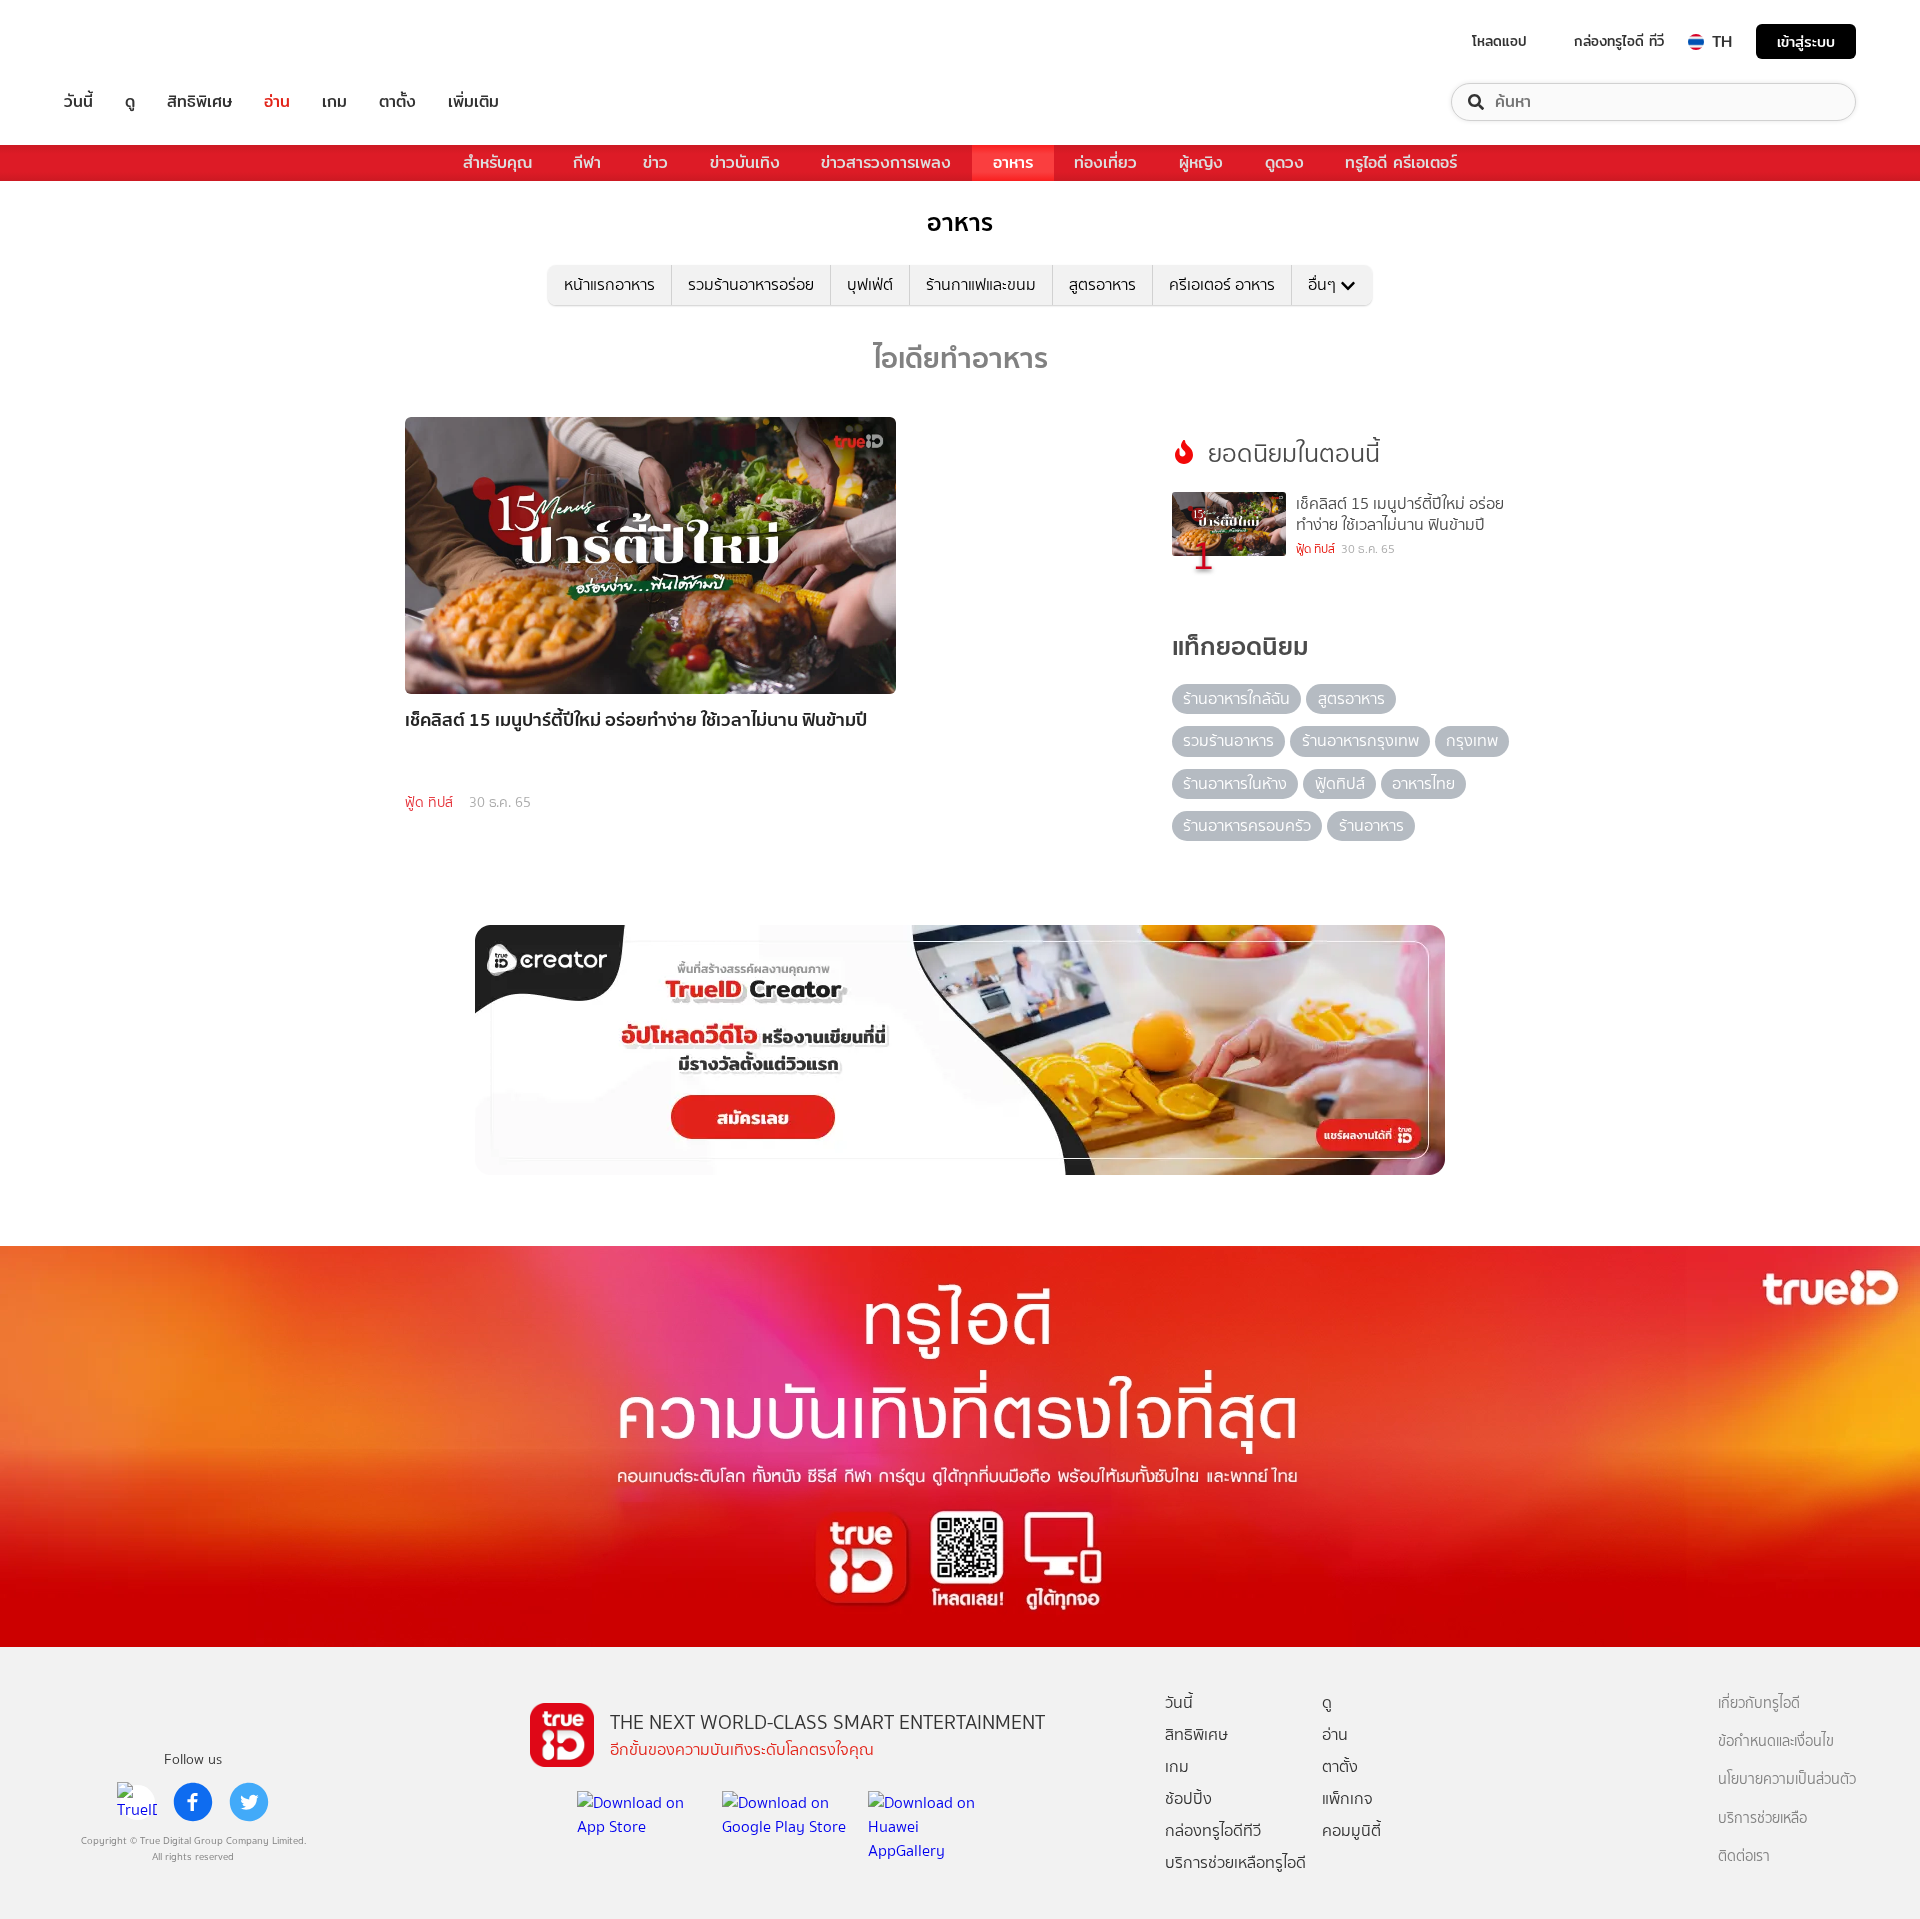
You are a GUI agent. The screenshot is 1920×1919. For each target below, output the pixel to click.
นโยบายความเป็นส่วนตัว (1787, 1779)
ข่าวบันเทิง (745, 162)
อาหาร (1013, 162)
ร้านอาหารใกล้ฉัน (1236, 698)
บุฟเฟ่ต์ (870, 284)
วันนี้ (78, 102)
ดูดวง (1284, 162)
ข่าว (655, 162)
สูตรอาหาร (1102, 284)
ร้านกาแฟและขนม (981, 284)
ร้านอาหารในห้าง (1235, 783)
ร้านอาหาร (1371, 825)
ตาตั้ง (397, 102)
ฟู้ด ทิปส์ (429, 802)
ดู (130, 102)
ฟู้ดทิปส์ (1340, 783)
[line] (137, 1802)
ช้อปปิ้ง (1188, 1798)
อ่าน (277, 102)
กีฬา (587, 162)
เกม (334, 102)
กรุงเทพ (1472, 740)
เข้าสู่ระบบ (1806, 41)
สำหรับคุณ (497, 162)
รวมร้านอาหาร (1228, 740)
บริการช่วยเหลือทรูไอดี (1235, 1862)
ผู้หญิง (1201, 162)
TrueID (124, 41)
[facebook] (193, 1802)
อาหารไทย (1423, 783)
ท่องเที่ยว (1105, 162)
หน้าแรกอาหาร (609, 284)
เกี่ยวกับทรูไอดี (1759, 1703)
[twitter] (249, 1802)
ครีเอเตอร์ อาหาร (1222, 284)
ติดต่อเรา (1744, 1856)
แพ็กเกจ (1347, 1798)
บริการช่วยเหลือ (1762, 1818)
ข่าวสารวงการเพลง (886, 162)
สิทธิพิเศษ (199, 102)
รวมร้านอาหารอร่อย (751, 284)
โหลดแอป (1499, 41)
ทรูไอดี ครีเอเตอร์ (1401, 162)
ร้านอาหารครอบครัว (1247, 825)
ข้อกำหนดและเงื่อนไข (1776, 1741)
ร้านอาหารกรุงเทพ (1360, 740)
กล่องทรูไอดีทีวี (1213, 1830)
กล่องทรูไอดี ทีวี (1619, 41)
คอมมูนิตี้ (1351, 1830)
